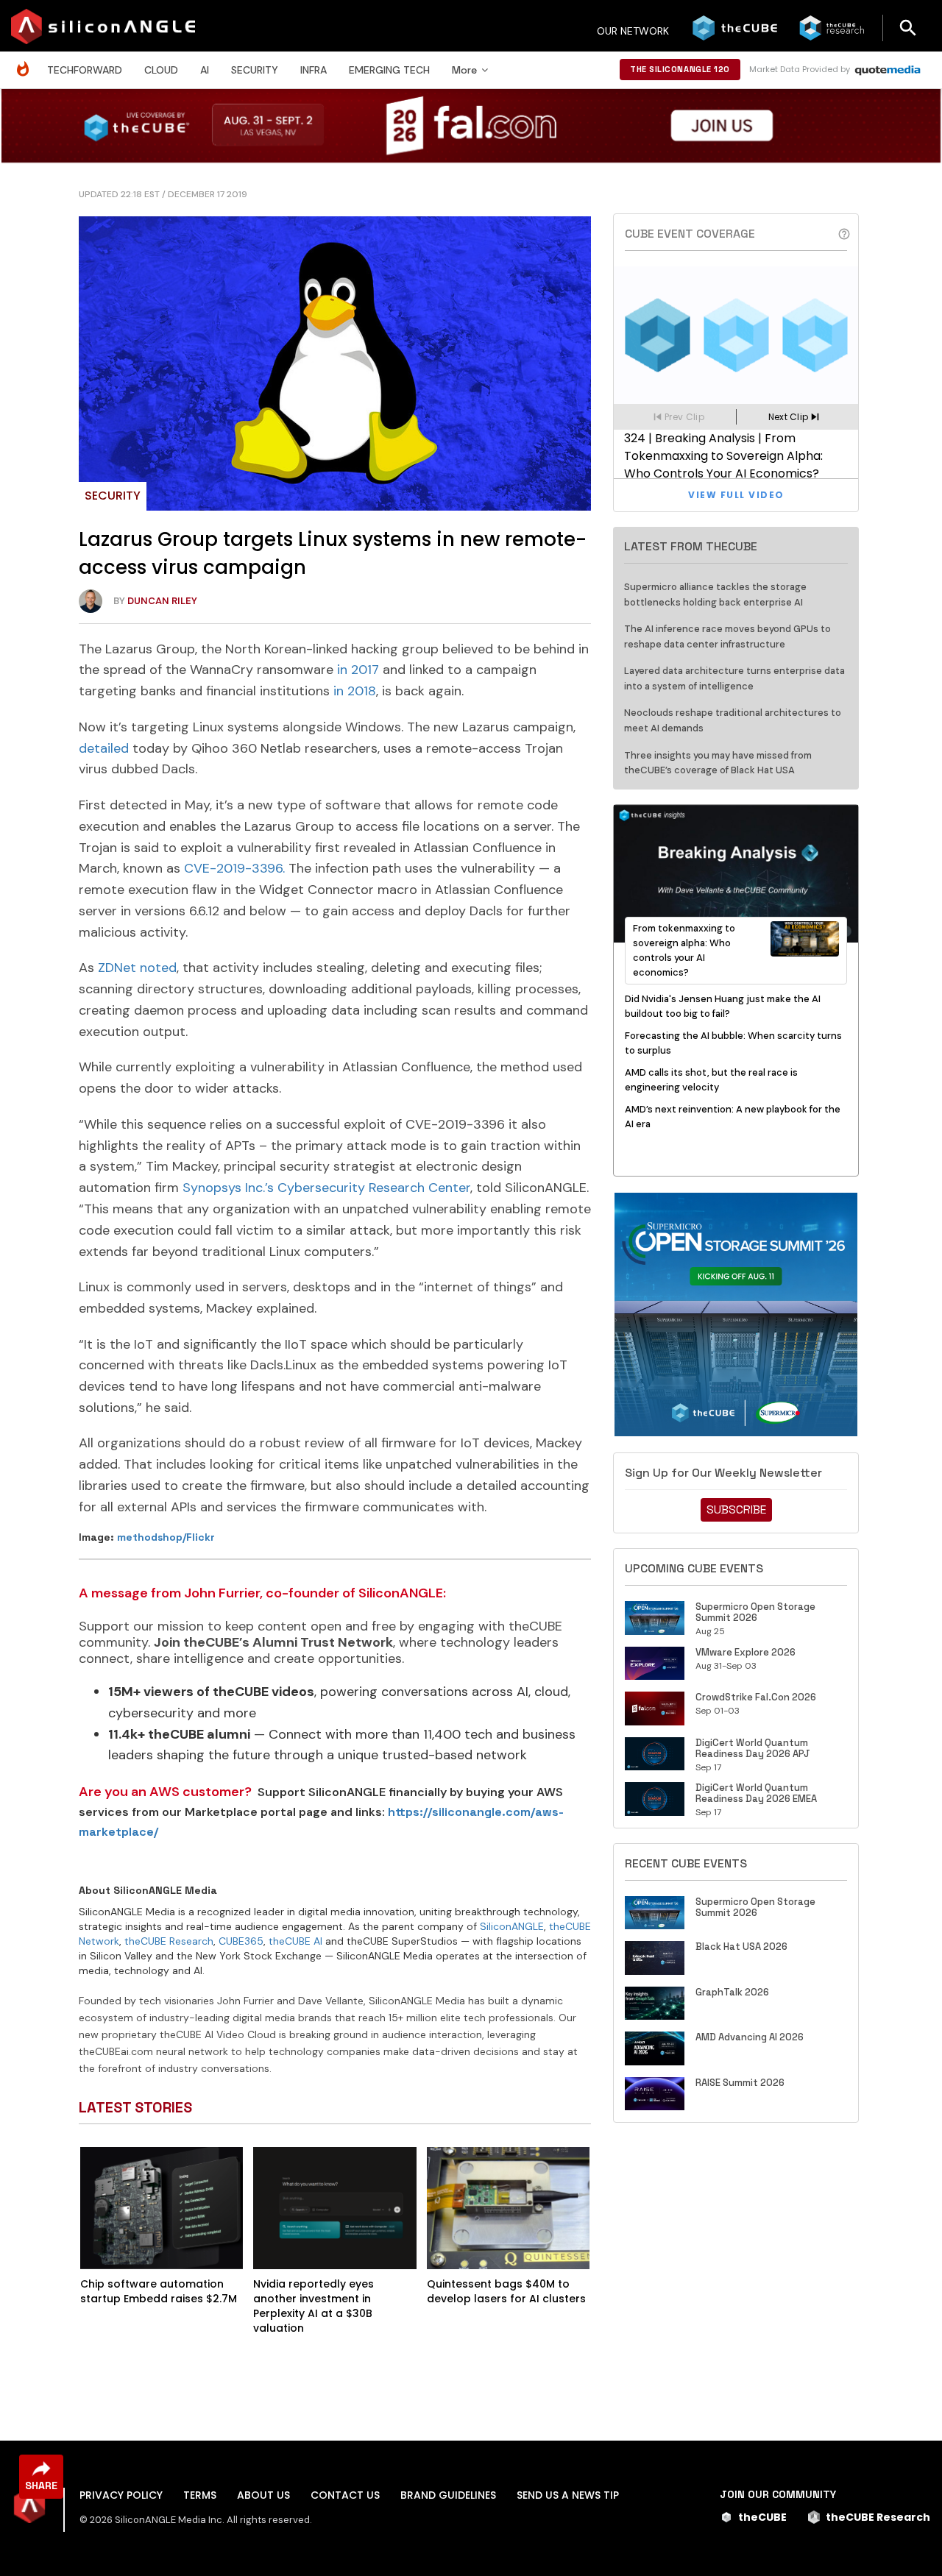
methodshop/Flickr (166, 1537)
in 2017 (358, 670)
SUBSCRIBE (736, 1509)
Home (26, 61)
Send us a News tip (568, 2495)
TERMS (200, 2495)
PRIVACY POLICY (121, 2495)
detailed (104, 748)
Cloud (161, 70)
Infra (314, 70)
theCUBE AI (295, 1941)
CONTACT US (345, 2495)
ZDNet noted (137, 968)
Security (255, 70)
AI (205, 70)
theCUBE (762, 2517)
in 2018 (355, 691)
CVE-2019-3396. (234, 868)
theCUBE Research (169, 1941)
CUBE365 (241, 1941)
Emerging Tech (389, 70)
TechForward (85, 70)
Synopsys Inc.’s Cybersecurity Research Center (326, 1188)
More (464, 70)
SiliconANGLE (512, 1926)
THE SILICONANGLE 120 (680, 69)
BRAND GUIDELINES (448, 2495)
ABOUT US (263, 2495)
